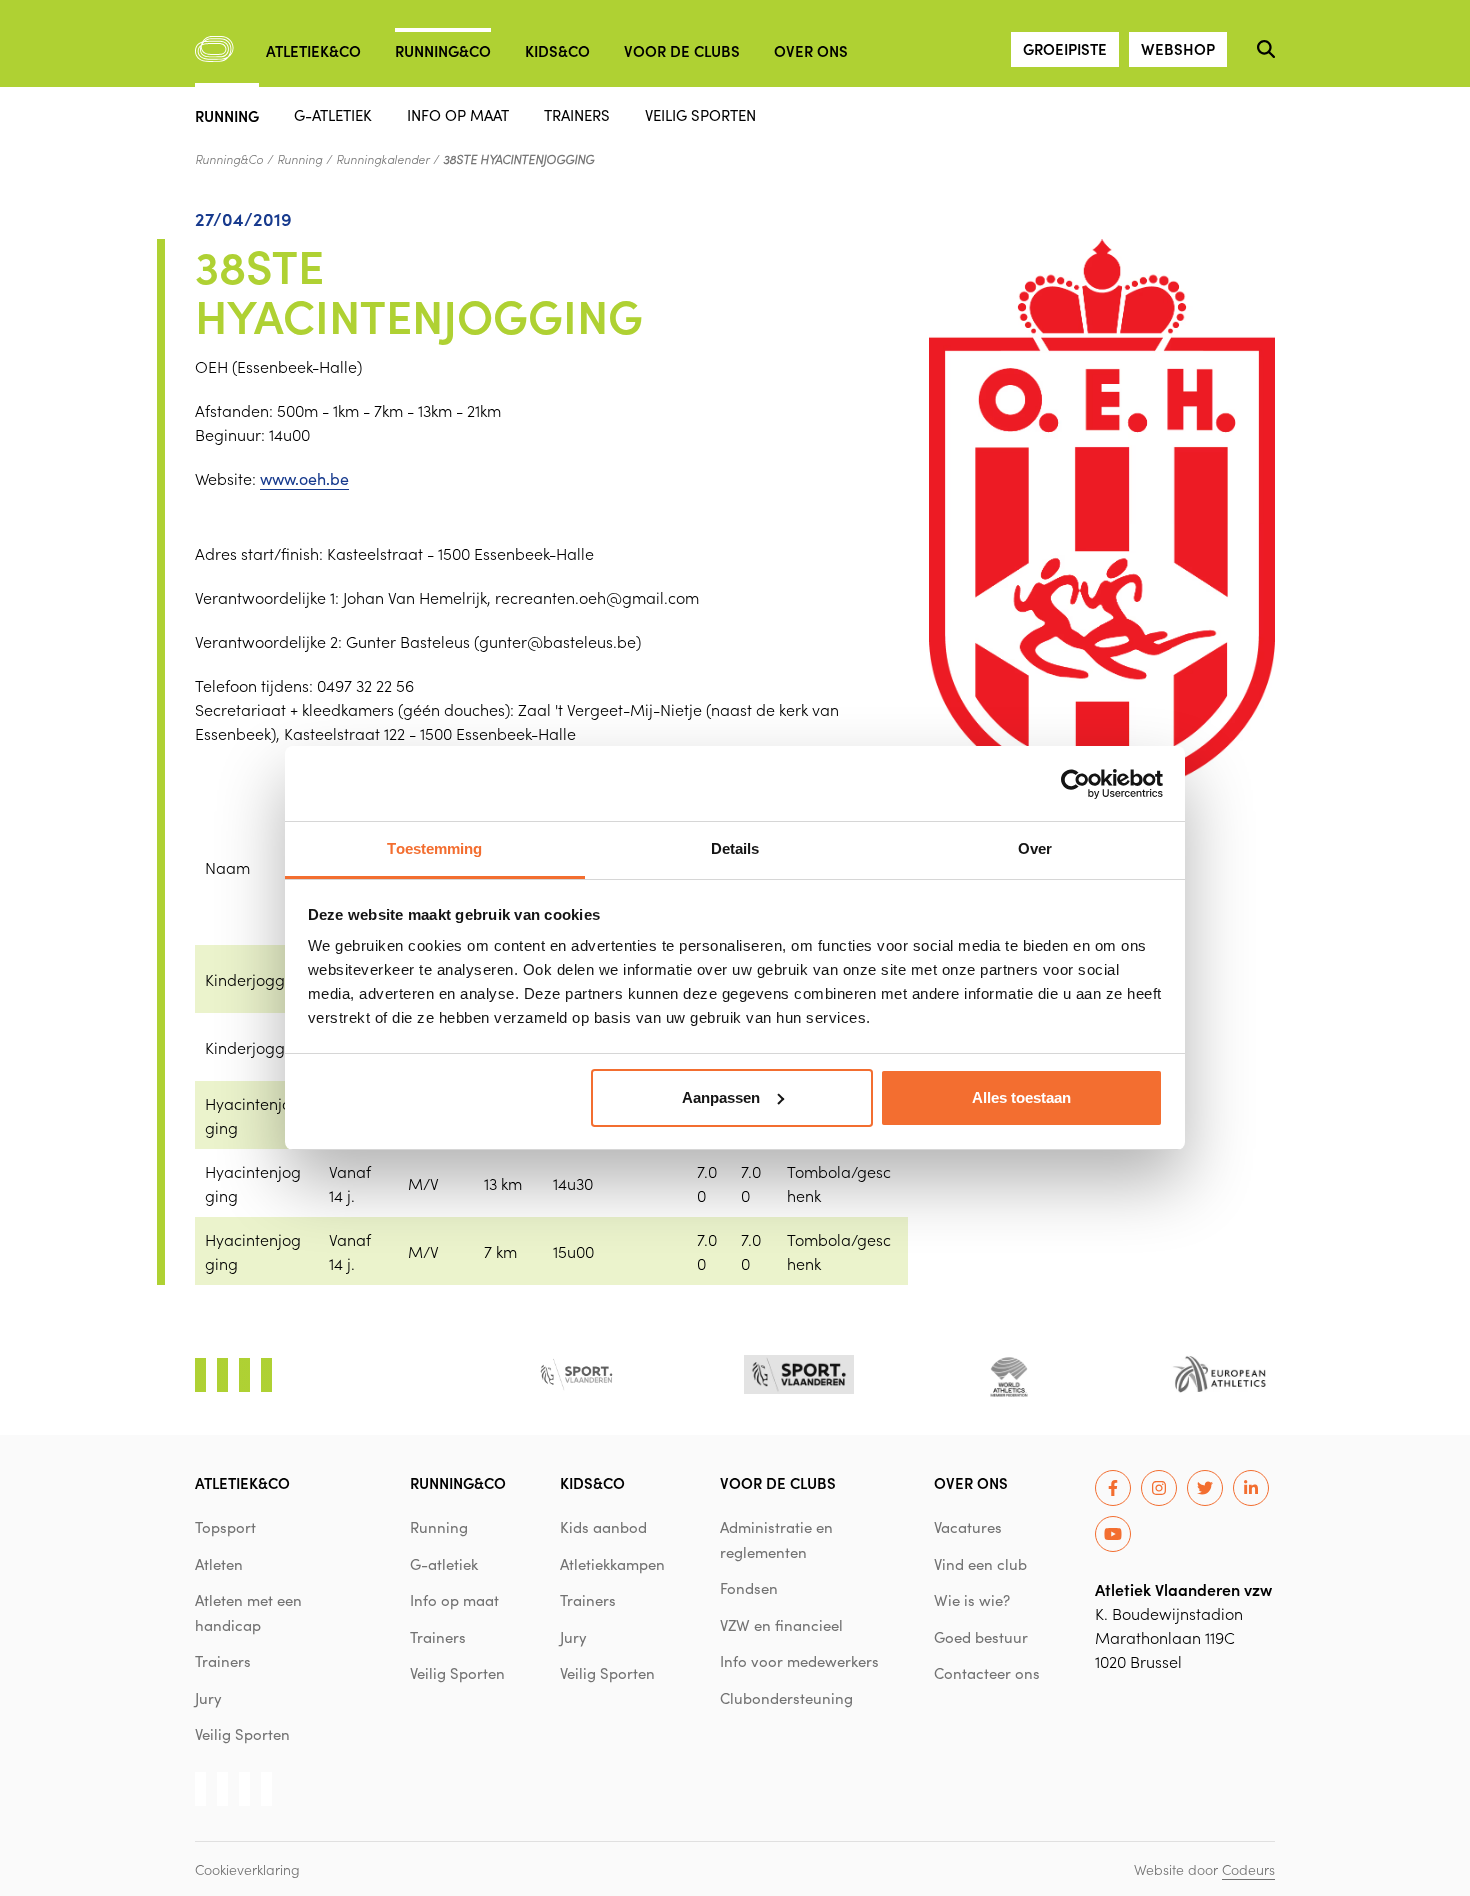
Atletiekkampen (612, 1564)
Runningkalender (382, 159)
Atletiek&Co (313, 50)
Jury (208, 1698)
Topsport (225, 1527)
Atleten (219, 1564)
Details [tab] (735, 848)
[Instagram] (1159, 1488)
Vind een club (980, 1564)
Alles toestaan (1021, 1097)
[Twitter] (1205, 1488)
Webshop (1178, 48)
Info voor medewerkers (799, 1661)
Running (227, 114)
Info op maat (458, 114)
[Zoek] (1266, 49)
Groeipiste (1065, 48)
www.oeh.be (304, 478)
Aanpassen (721, 1097)
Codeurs (1248, 1869)
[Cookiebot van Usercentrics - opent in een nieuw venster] (1075, 784)
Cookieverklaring (247, 1869)
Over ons (811, 50)
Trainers (577, 114)
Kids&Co (557, 50)
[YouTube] (1113, 1534)
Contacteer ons (987, 1673)
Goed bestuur (981, 1637)
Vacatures (968, 1527)
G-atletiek (333, 114)
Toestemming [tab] (434, 848)
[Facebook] (1113, 1488)
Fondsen (749, 1588)
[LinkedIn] (1251, 1488)
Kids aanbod (603, 1527)
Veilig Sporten (700, 114)
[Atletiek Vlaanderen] (214, 49)
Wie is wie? (972, 1600)
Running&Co (443, 50)
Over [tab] (1035, 848)
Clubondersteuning (786, 1698)
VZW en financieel (781, 1625)
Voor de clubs (682, 50)
